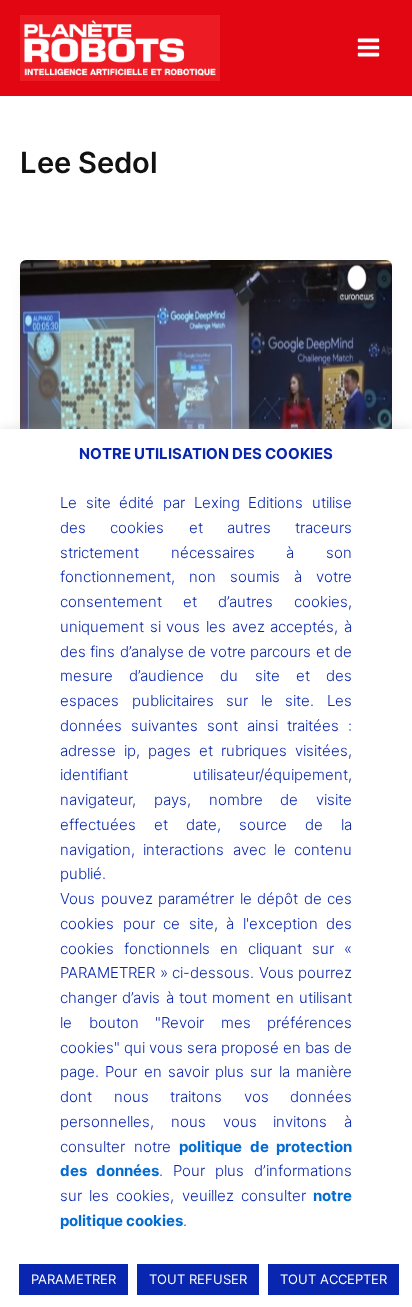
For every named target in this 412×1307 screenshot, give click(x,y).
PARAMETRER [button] (73, 1279)
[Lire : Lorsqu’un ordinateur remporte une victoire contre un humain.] (206, 399)
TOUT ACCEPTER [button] (333, 1279)
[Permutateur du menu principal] (368, 47)
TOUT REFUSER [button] (198, 1279)
